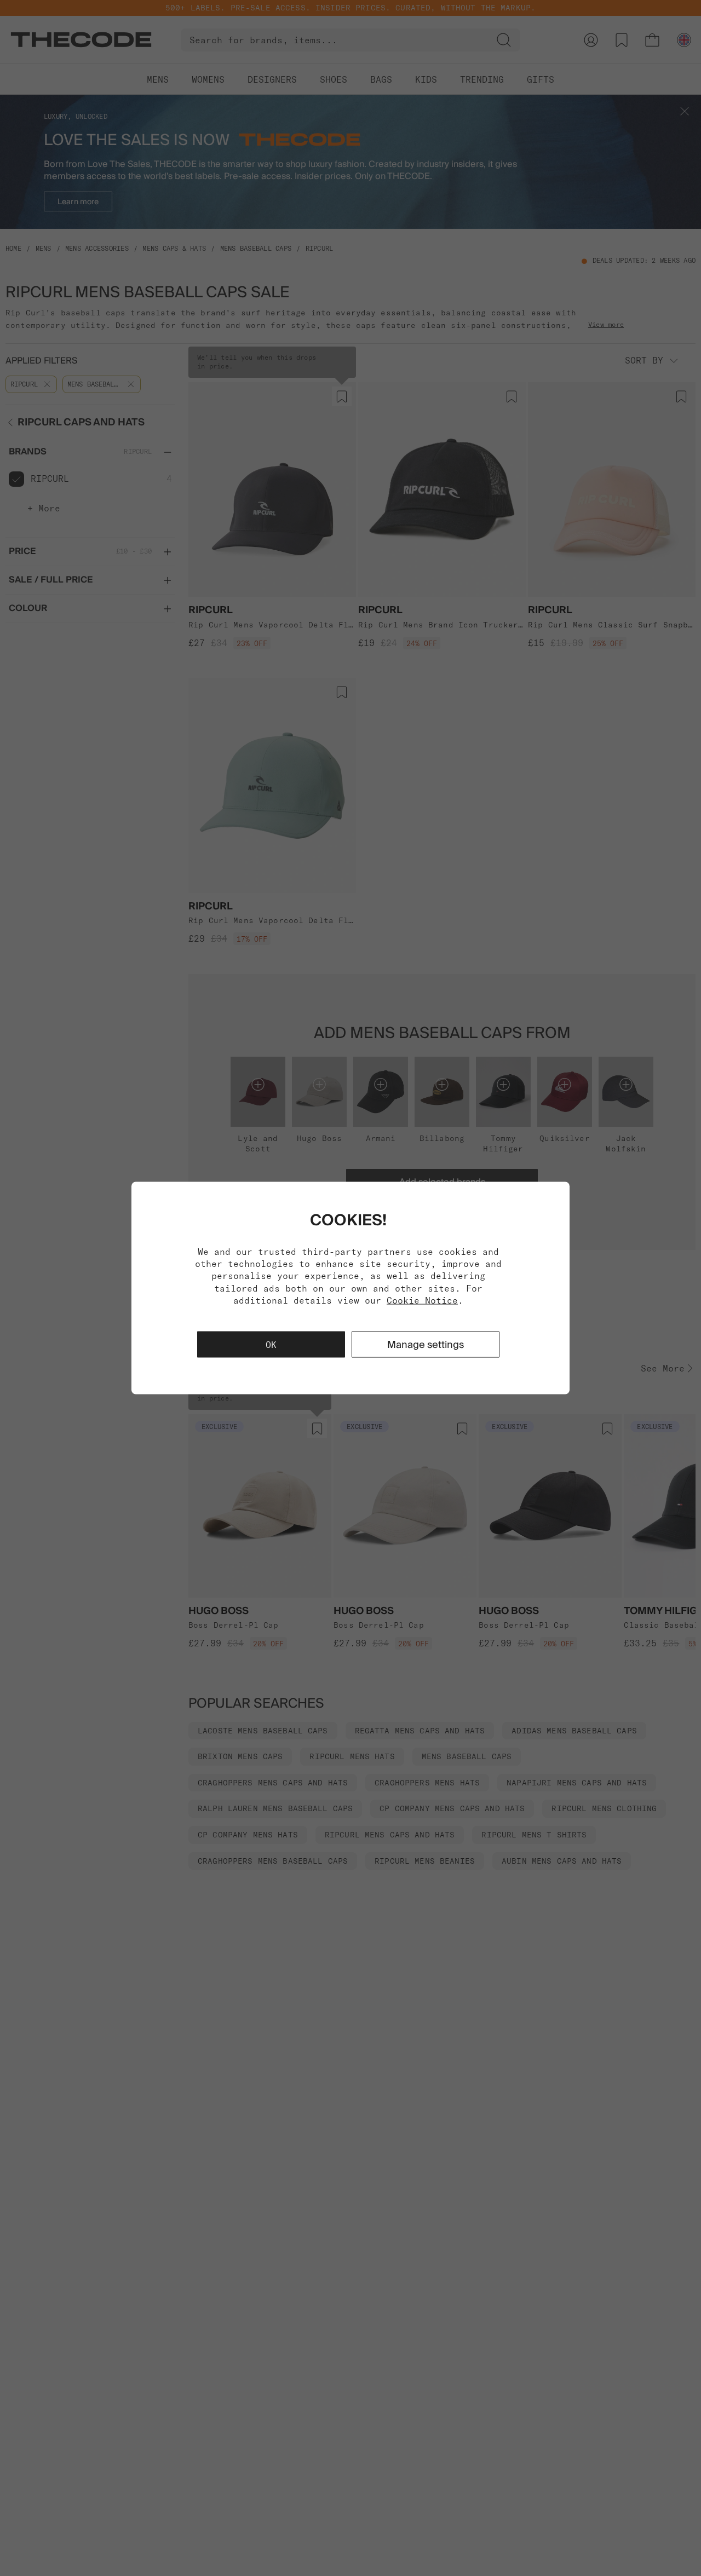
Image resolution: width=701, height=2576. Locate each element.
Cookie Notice (422, 1300)
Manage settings (426, 1344)
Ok (271, 1345)
